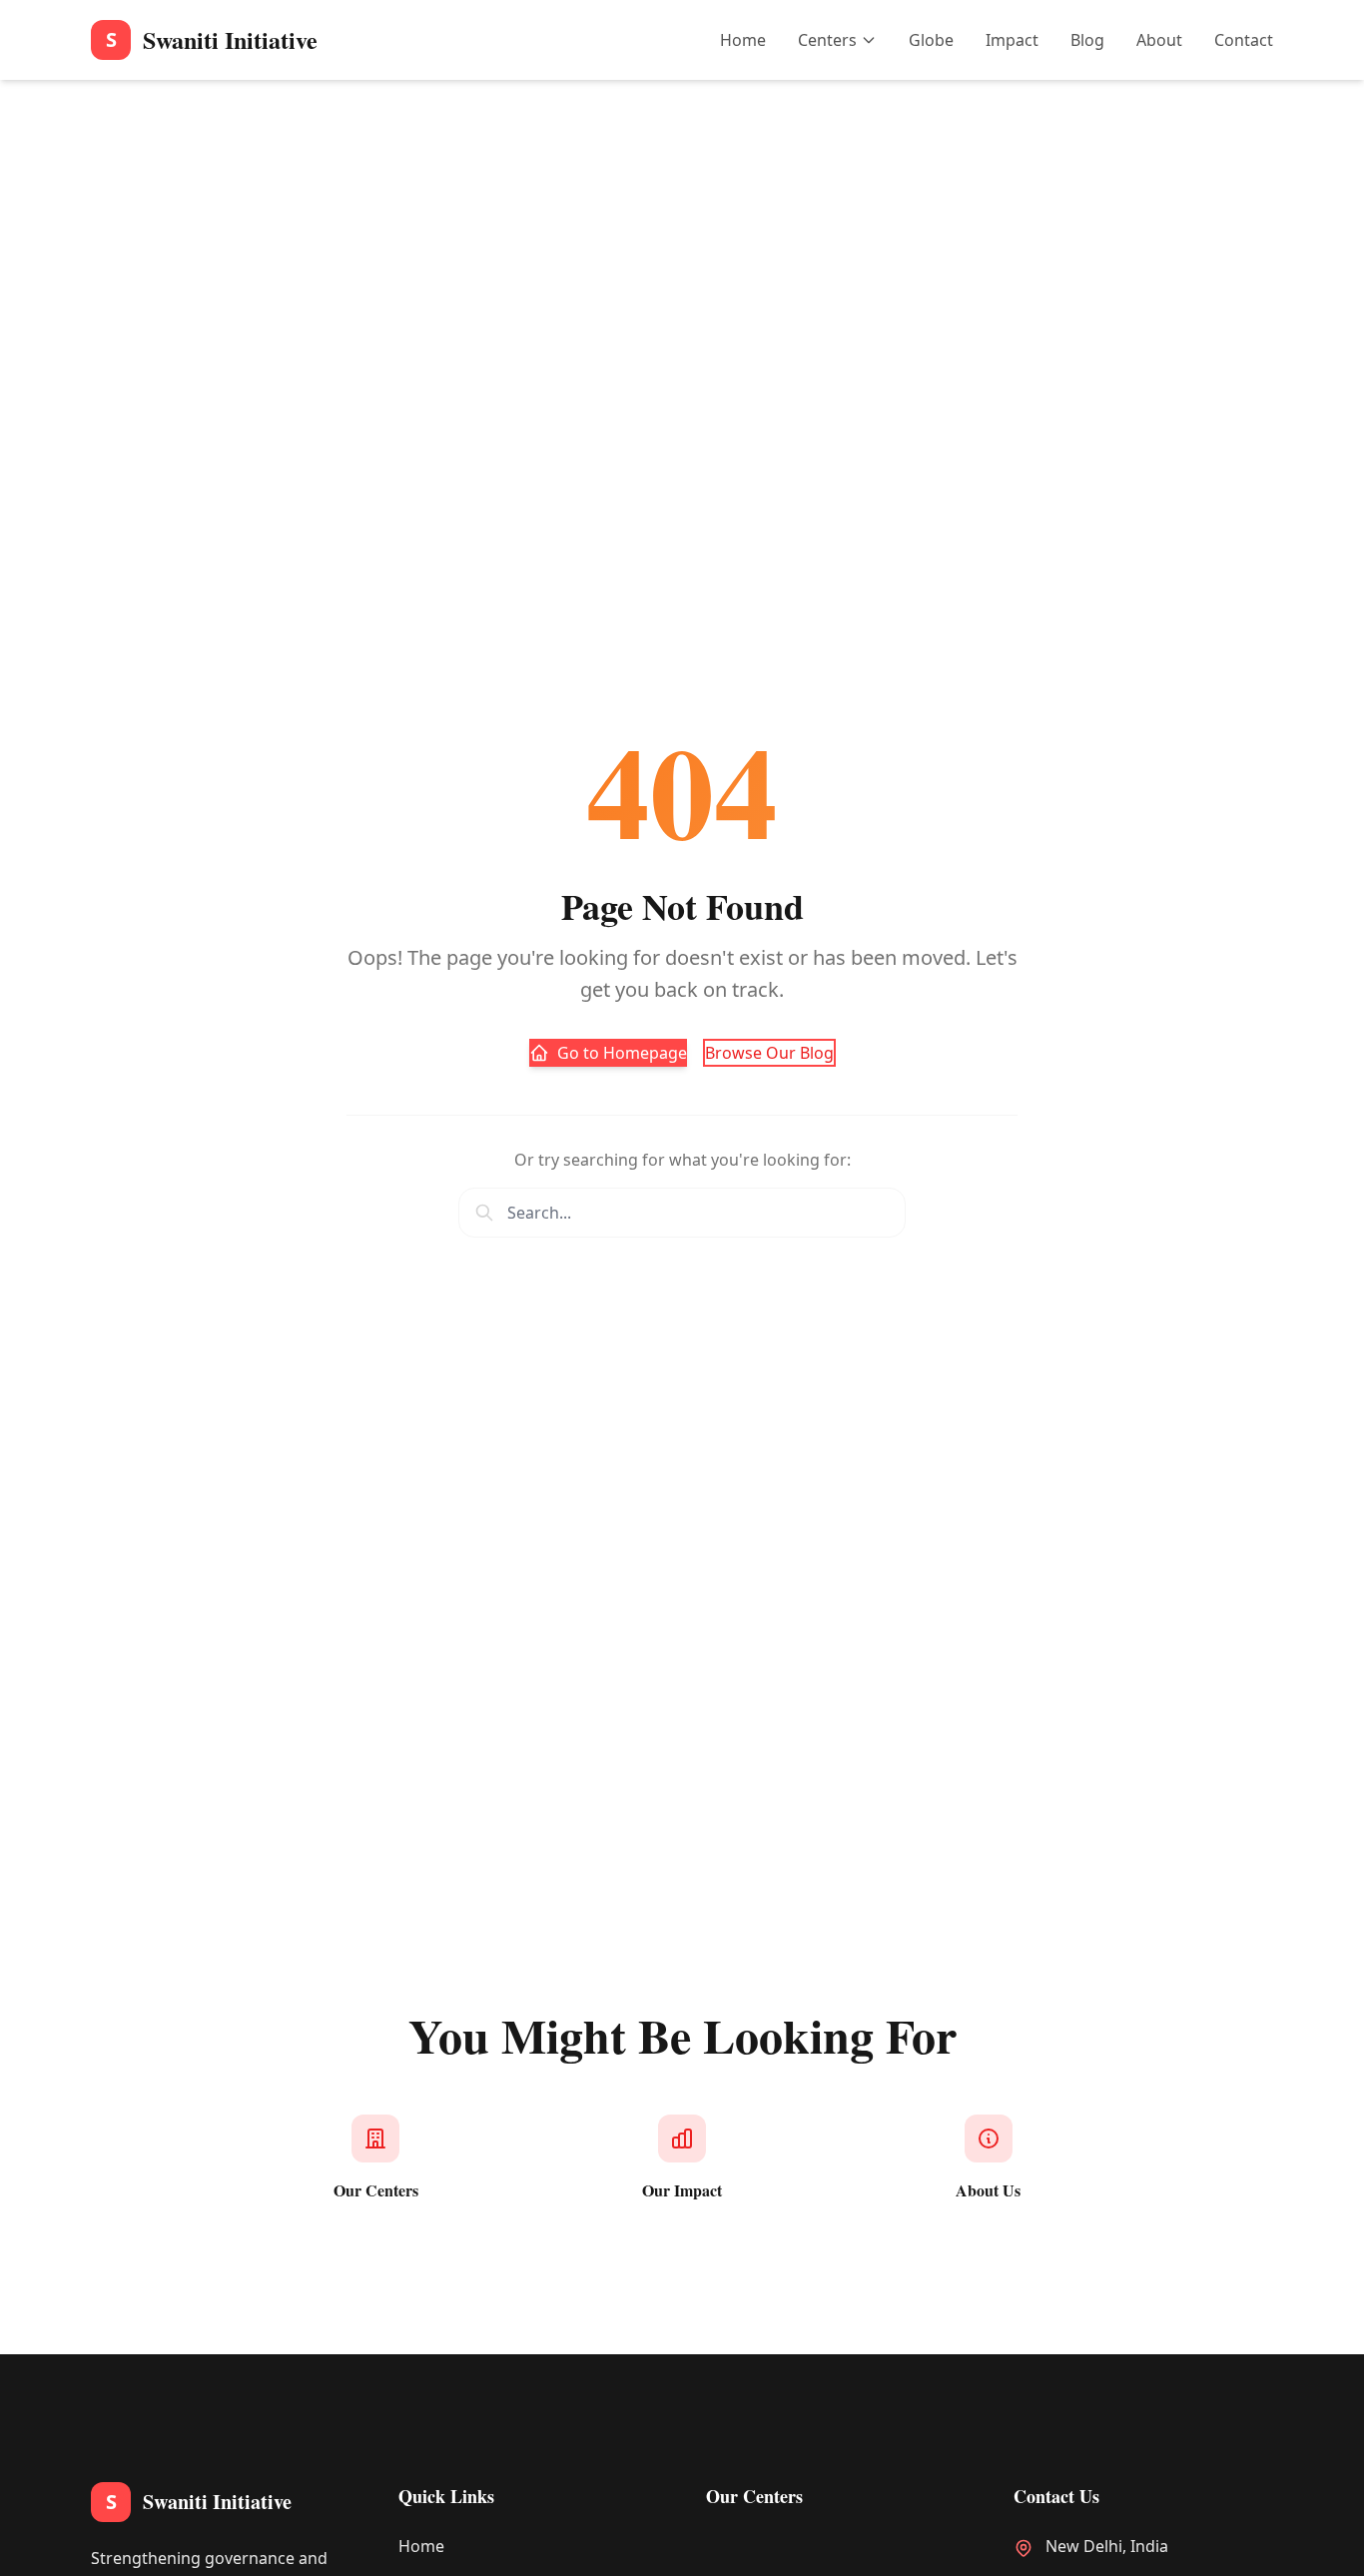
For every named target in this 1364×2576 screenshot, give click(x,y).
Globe (931, 40)
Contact (1244, 40)
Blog (1087, 40)
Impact (1012, 40)
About (1159, 40)
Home (743, 40)
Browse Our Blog (769, 1053)
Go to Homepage (622, 1053)
